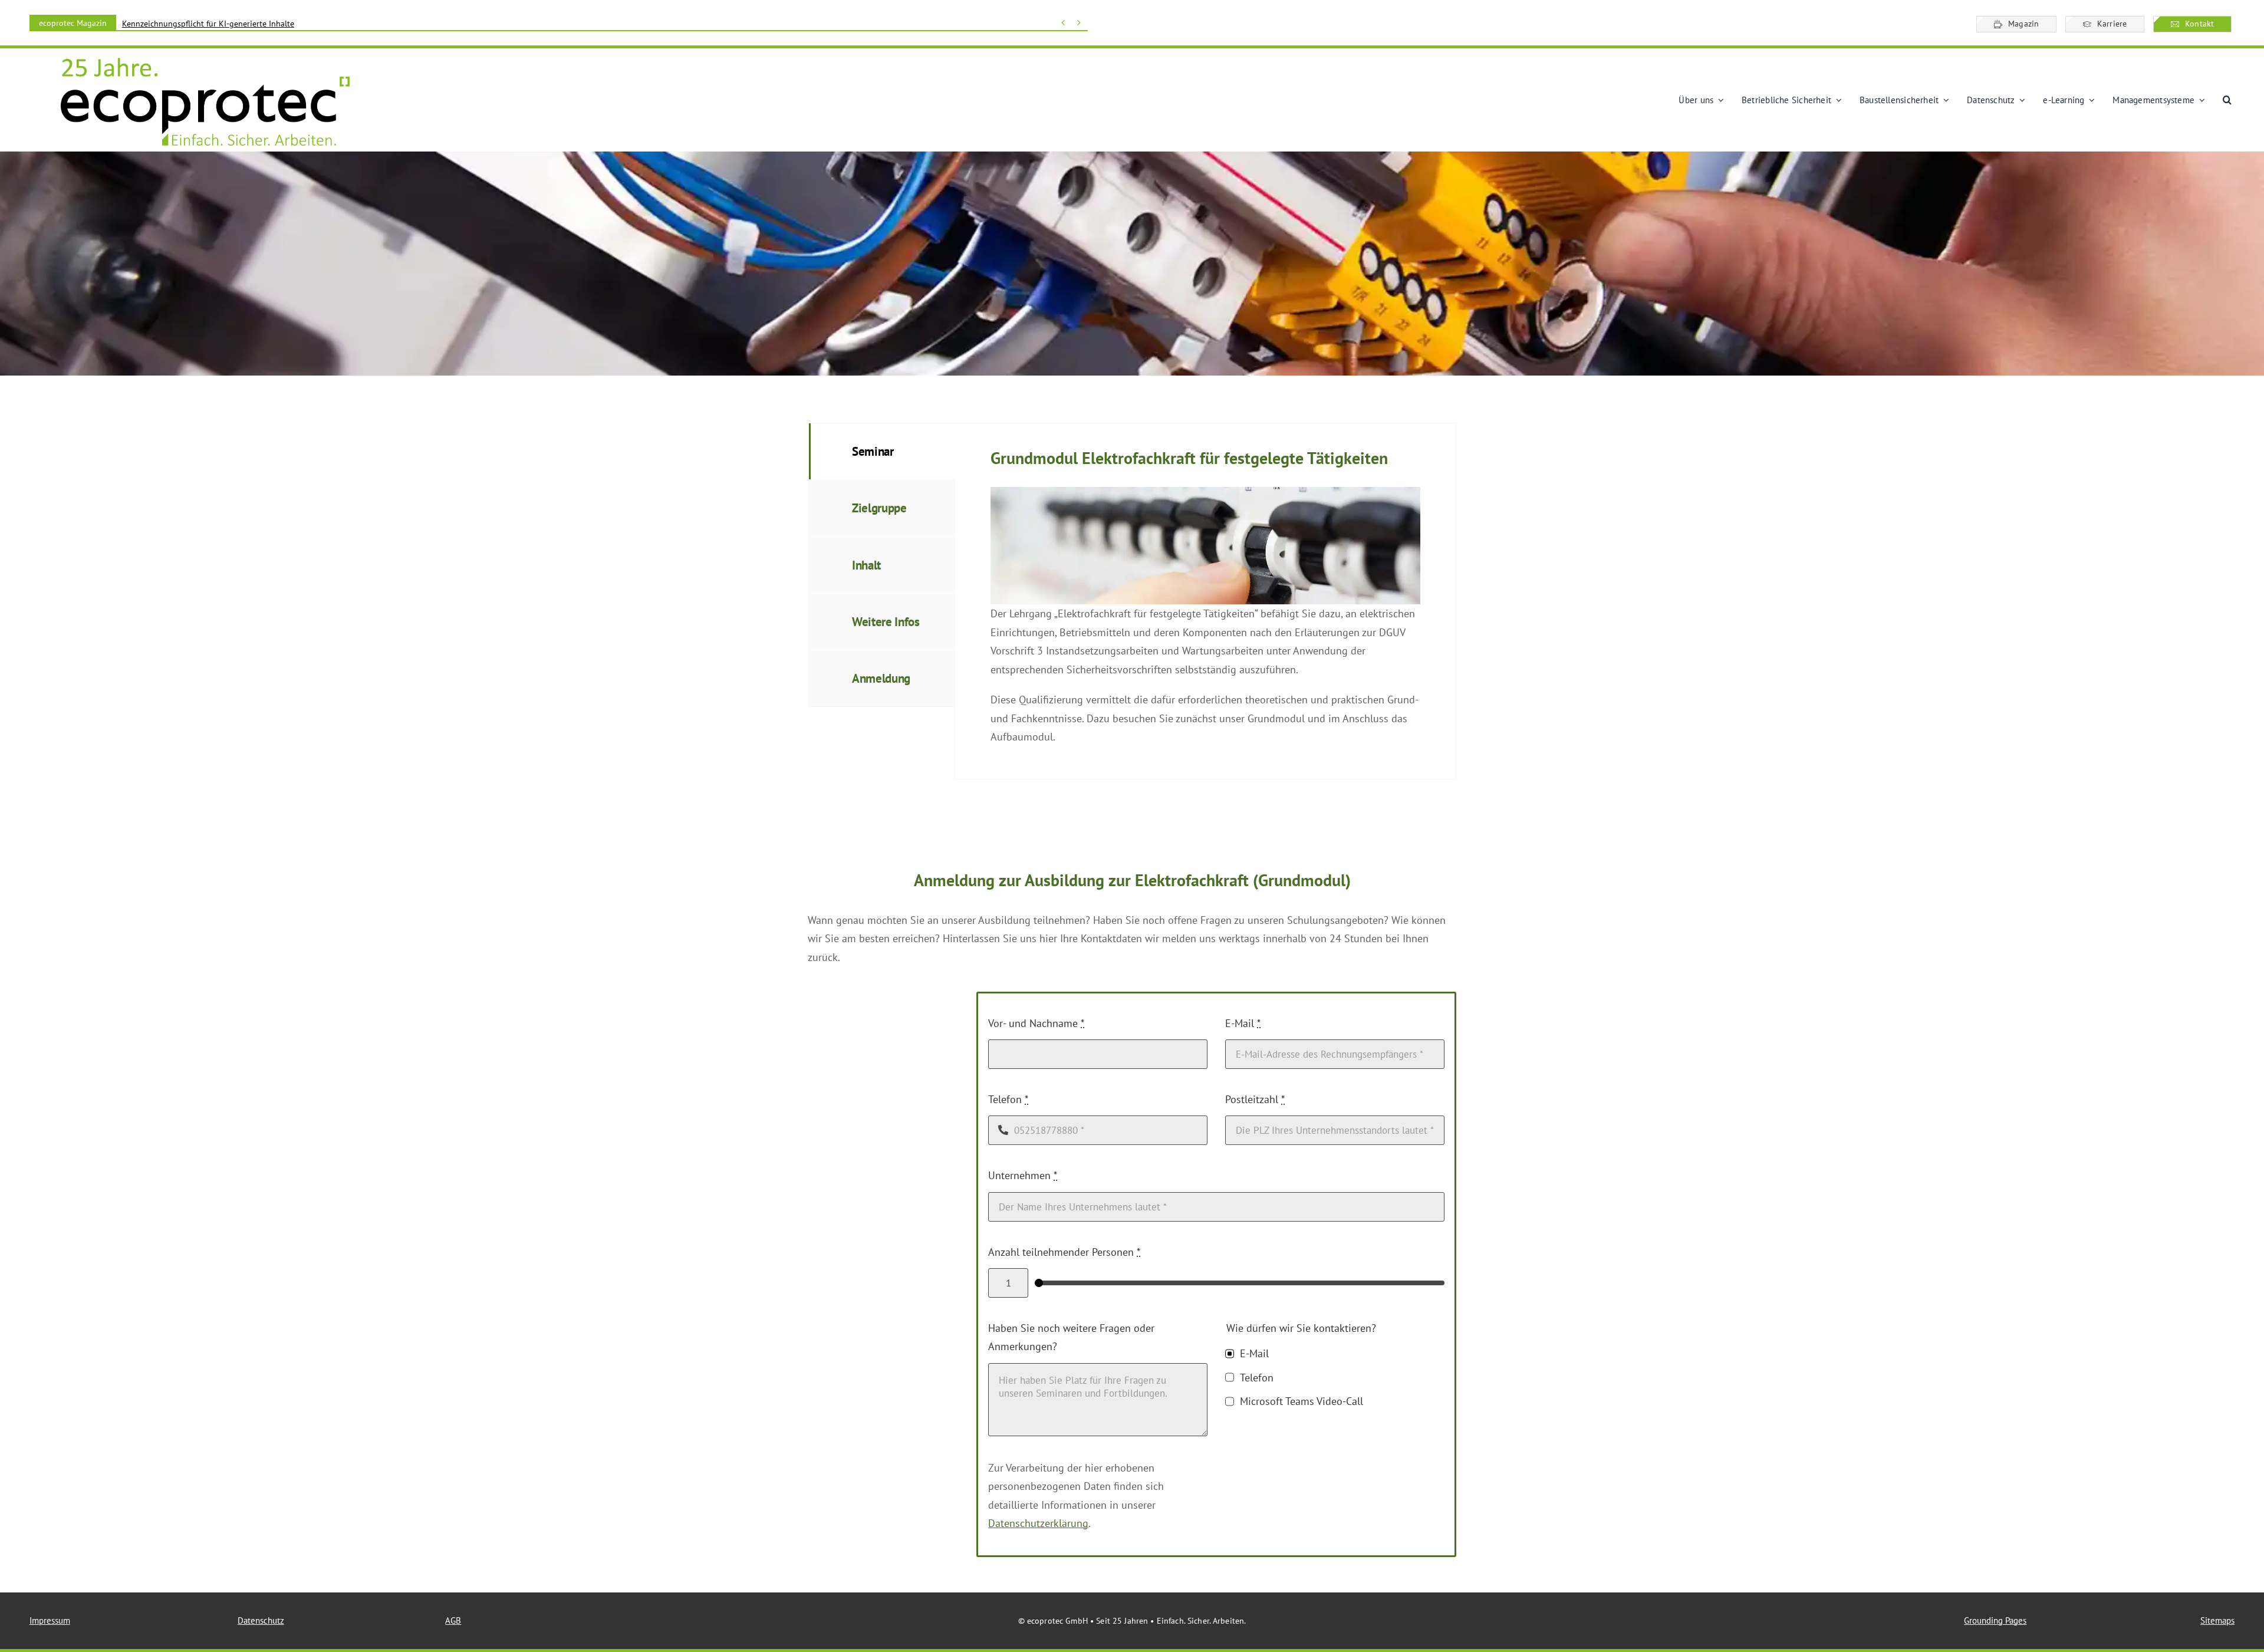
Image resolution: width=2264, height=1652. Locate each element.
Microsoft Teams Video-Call (1301, 1401)
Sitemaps (2217, 1620)
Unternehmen (1023, 1175)
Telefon (1008, 1099)
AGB (453, 1620)
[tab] (882, 451)
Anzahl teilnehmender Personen (1064, 1252)
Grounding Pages (1995, 1620)
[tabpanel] (1205, 601)
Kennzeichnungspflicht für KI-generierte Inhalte (208, 24)
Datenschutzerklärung (1038, 1523)
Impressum (50, 1620)
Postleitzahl (1255, 1099)
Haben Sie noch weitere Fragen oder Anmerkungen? (1071, 1337)
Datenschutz (261, 1620)
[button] (2227, 100)
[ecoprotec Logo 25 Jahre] (205, 59)
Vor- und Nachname (1036, 1023)
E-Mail (1243, 1023)
